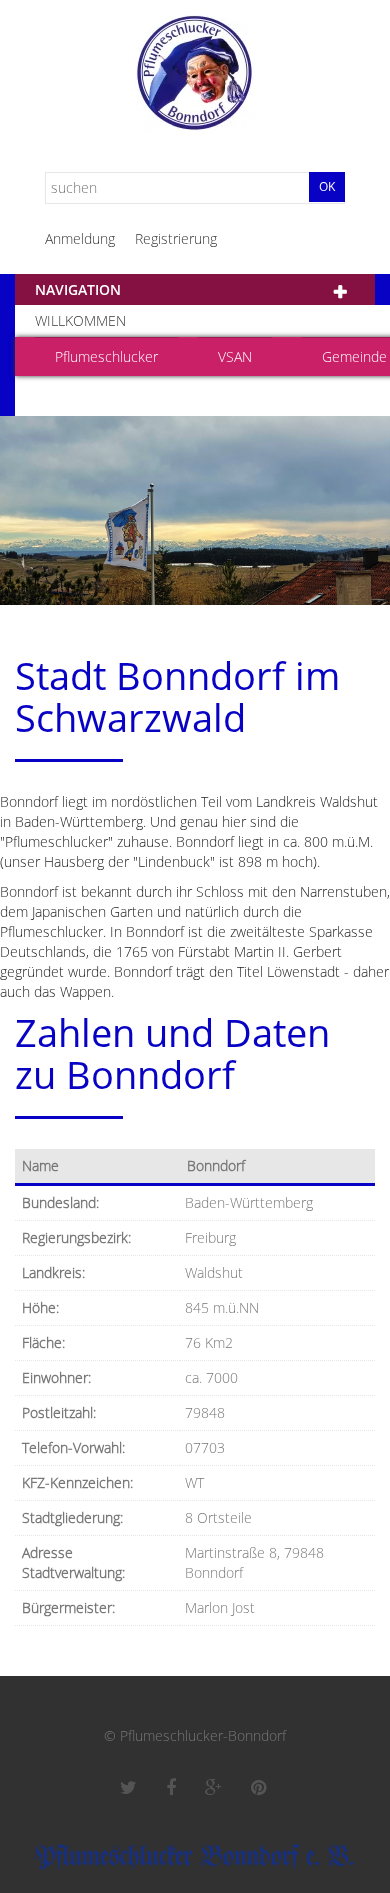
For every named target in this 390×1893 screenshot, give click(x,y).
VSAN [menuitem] (235, 356)
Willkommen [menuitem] (80, 320)
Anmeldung (80, 238)
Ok (327, 186)
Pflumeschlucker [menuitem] (106, 356)
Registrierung (176, 238)
